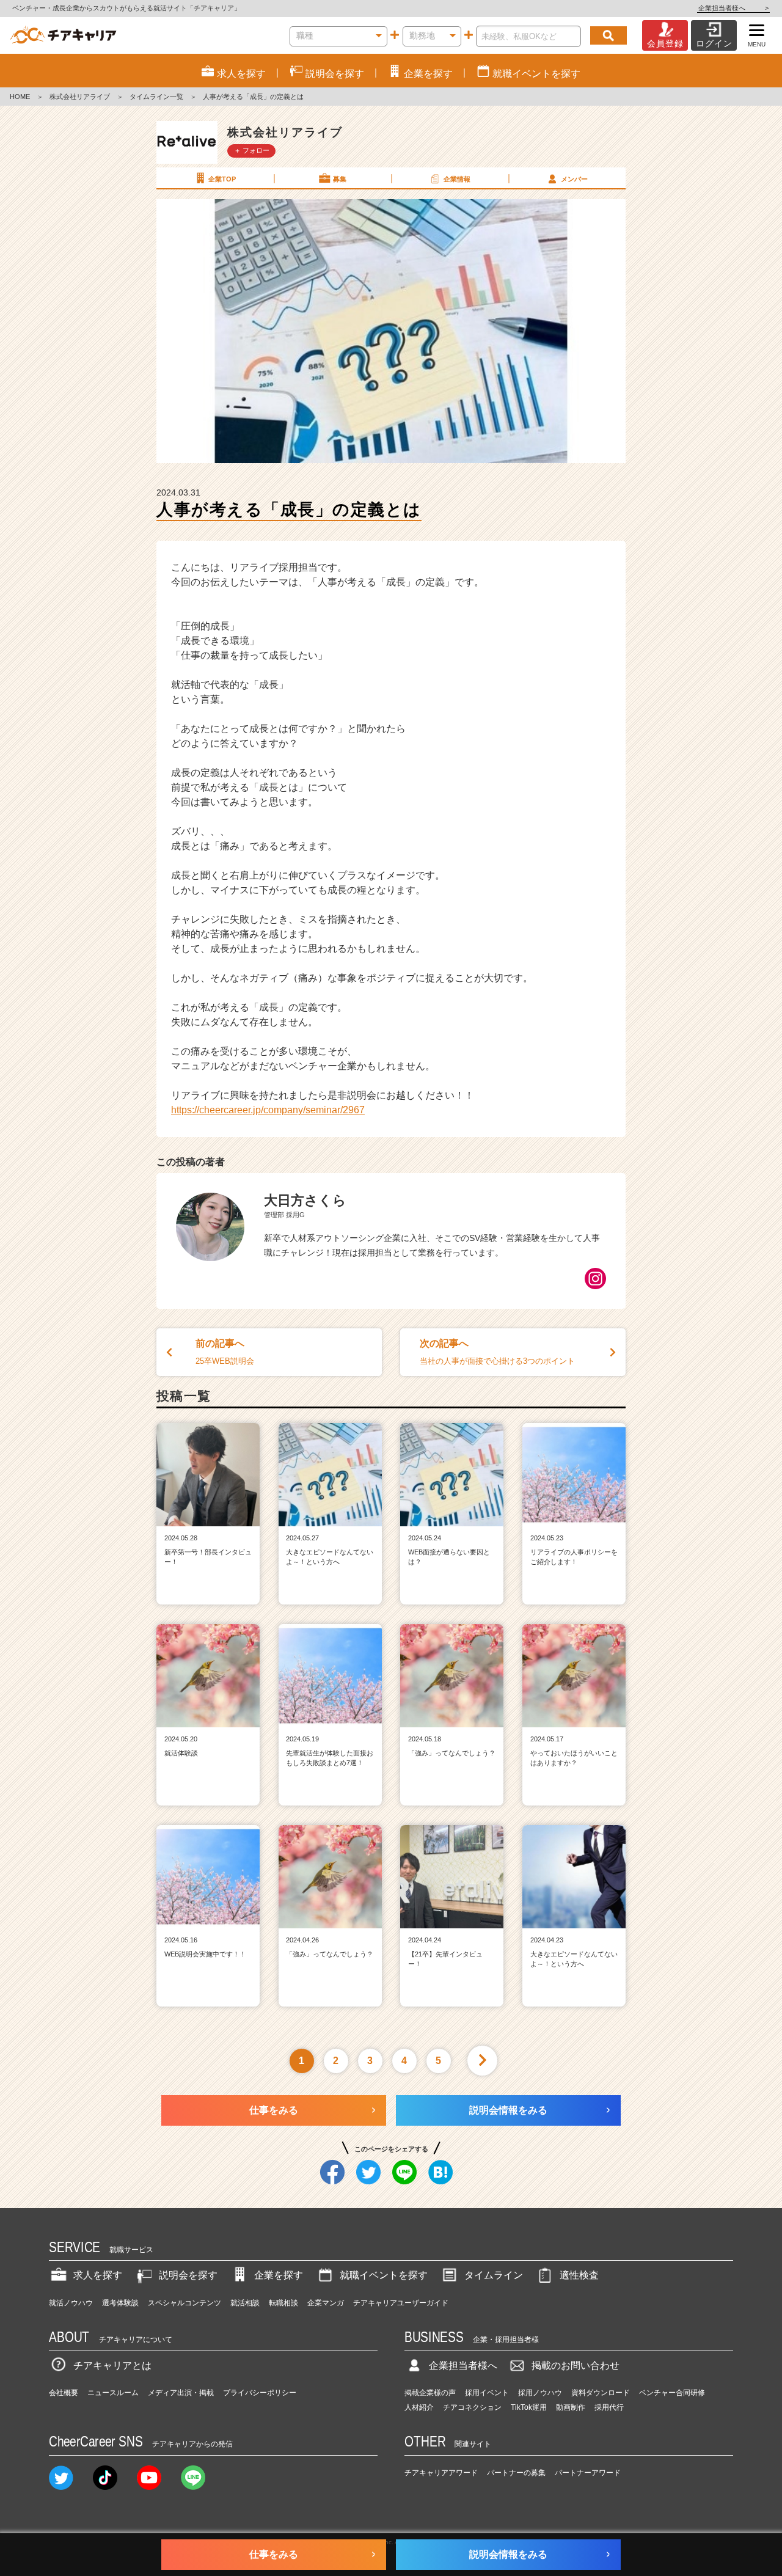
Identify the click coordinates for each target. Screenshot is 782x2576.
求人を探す (98, 2275)
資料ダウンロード (601, 2393)
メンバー (574, 179)
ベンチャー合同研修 (672, 2393)
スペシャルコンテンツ (185, 2303)
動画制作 (571, 2407)
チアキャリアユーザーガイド (401, 2303)
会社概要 (64, 2393)
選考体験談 (120, 2303)
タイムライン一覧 (156, 97)
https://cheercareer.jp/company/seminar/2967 (268, 1110)
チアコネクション (472, 2407)
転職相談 (283, 2303)
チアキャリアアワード (441, 2473)
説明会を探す (188, 2275)
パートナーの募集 (516, 2473)
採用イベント (487, 2393)
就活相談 (245, 2303)
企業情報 (457, 179)
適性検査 (579, 2275)
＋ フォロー (252, 150)
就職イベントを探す (384, 2275)
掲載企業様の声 (430, 2393)
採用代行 (609, 2407)
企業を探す (279, 2275)
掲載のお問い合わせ (576, 2366)
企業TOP (222, 179)
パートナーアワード (588, 2473)
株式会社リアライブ (80, 97)
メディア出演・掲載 (181, 2393)
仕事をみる (274, 2110)
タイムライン (494, 2275)
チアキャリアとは (112, 2366)
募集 (340, 179)
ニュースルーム (113, 2393)
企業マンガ (326, 2303)
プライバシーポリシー (260, 2393)
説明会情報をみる (508, 2110)
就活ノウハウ (71, 2303)
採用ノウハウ (540, 2393)
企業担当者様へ (733, 8)
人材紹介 (419, 2407)
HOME (20, 97)
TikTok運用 (529, 2407)
